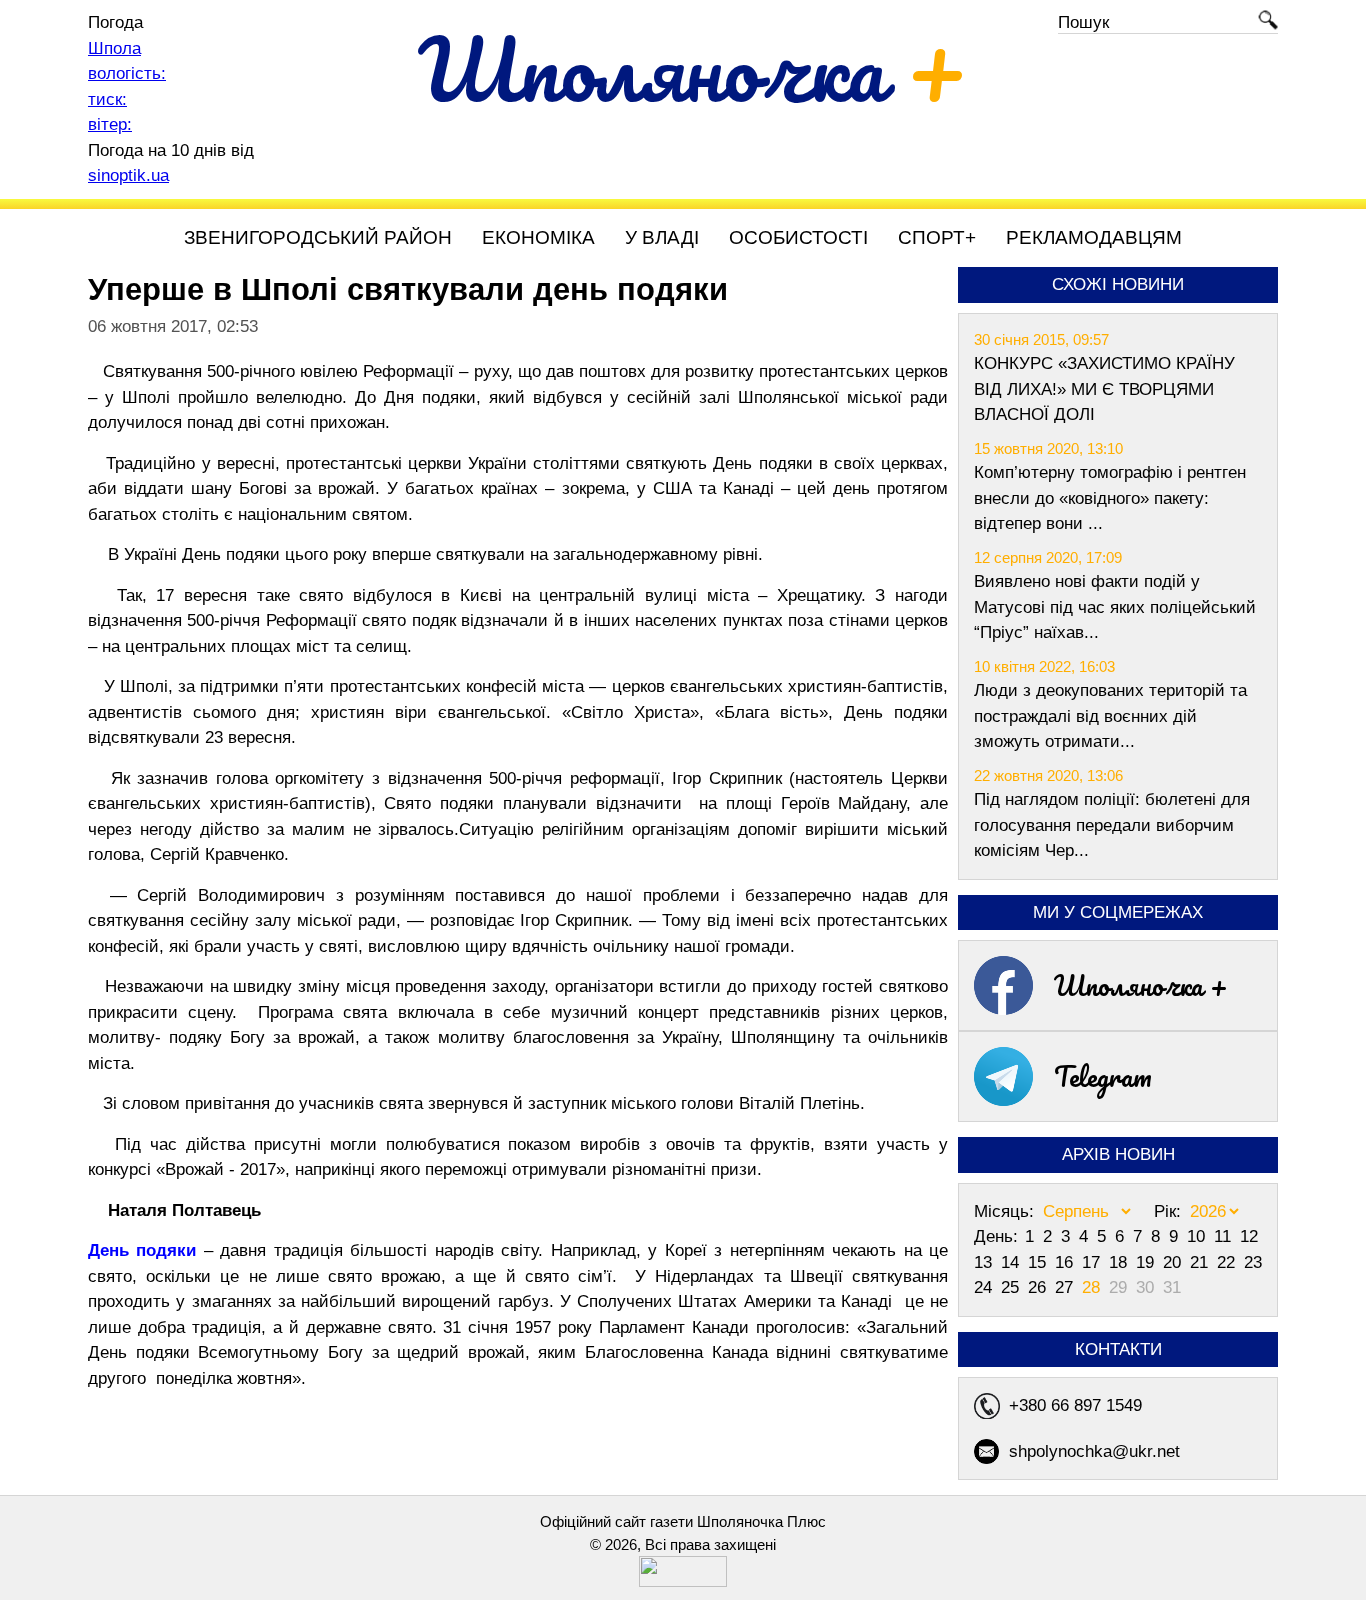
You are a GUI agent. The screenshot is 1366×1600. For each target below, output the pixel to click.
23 (1253, 1262)
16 (1066, 1262)
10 (1198, 1236)
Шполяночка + (1141, 985)
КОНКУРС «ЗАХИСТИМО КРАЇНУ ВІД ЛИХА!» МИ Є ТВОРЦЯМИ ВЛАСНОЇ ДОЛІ (1104, 389)
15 (1039, 1262)
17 (1093, 1262)
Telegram (1103, 1076)
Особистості (798, 237)
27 (1066, 1287)
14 (1012, 1262)
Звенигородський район (318, 237)
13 (985, 1262)
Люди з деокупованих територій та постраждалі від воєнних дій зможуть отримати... (1110, 716)
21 (1201, 1262)
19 (1147, 1262)
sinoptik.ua (128, 175)
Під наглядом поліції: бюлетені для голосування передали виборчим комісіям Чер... (1112, 825)
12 (1249, 1236)
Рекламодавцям (1094, 237)
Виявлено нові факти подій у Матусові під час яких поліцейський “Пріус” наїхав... (1115, 607)
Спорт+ (937, 237)
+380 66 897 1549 (1075, 1405)
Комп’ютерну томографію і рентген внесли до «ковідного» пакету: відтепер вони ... (1110, 498)
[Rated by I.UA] (683, 1581)
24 (985, 1287)
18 (1120, 1262)
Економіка (538, 237)
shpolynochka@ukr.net (1094, 1451)
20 (1174, 1262)
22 (1228, 1262)
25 (1012, 1287)
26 (1039, 1287)
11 (1225, 1236)
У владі (662, 237)
